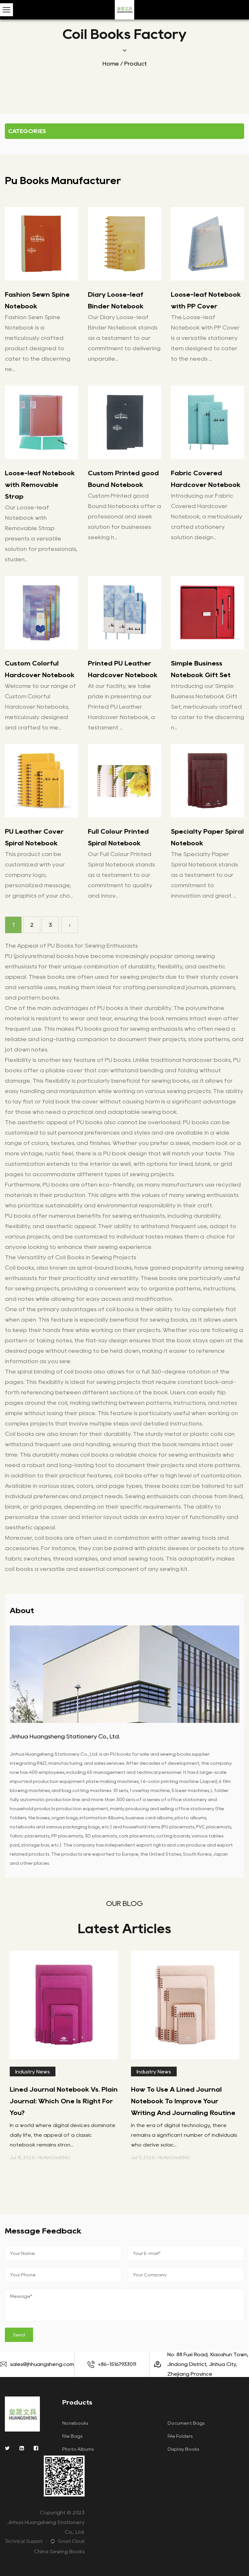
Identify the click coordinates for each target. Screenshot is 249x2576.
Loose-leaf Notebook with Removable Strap (40, 485)
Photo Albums (78, 2449)
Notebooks (75, 2423)
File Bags (72, 2436)
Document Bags (186, 2423)
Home (111, 64)
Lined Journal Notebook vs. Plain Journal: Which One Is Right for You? (64, 2101)
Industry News (32, 2072)
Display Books (183, 2449)
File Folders (180, 2436)
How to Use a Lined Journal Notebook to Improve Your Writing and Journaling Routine (183, 2101)
